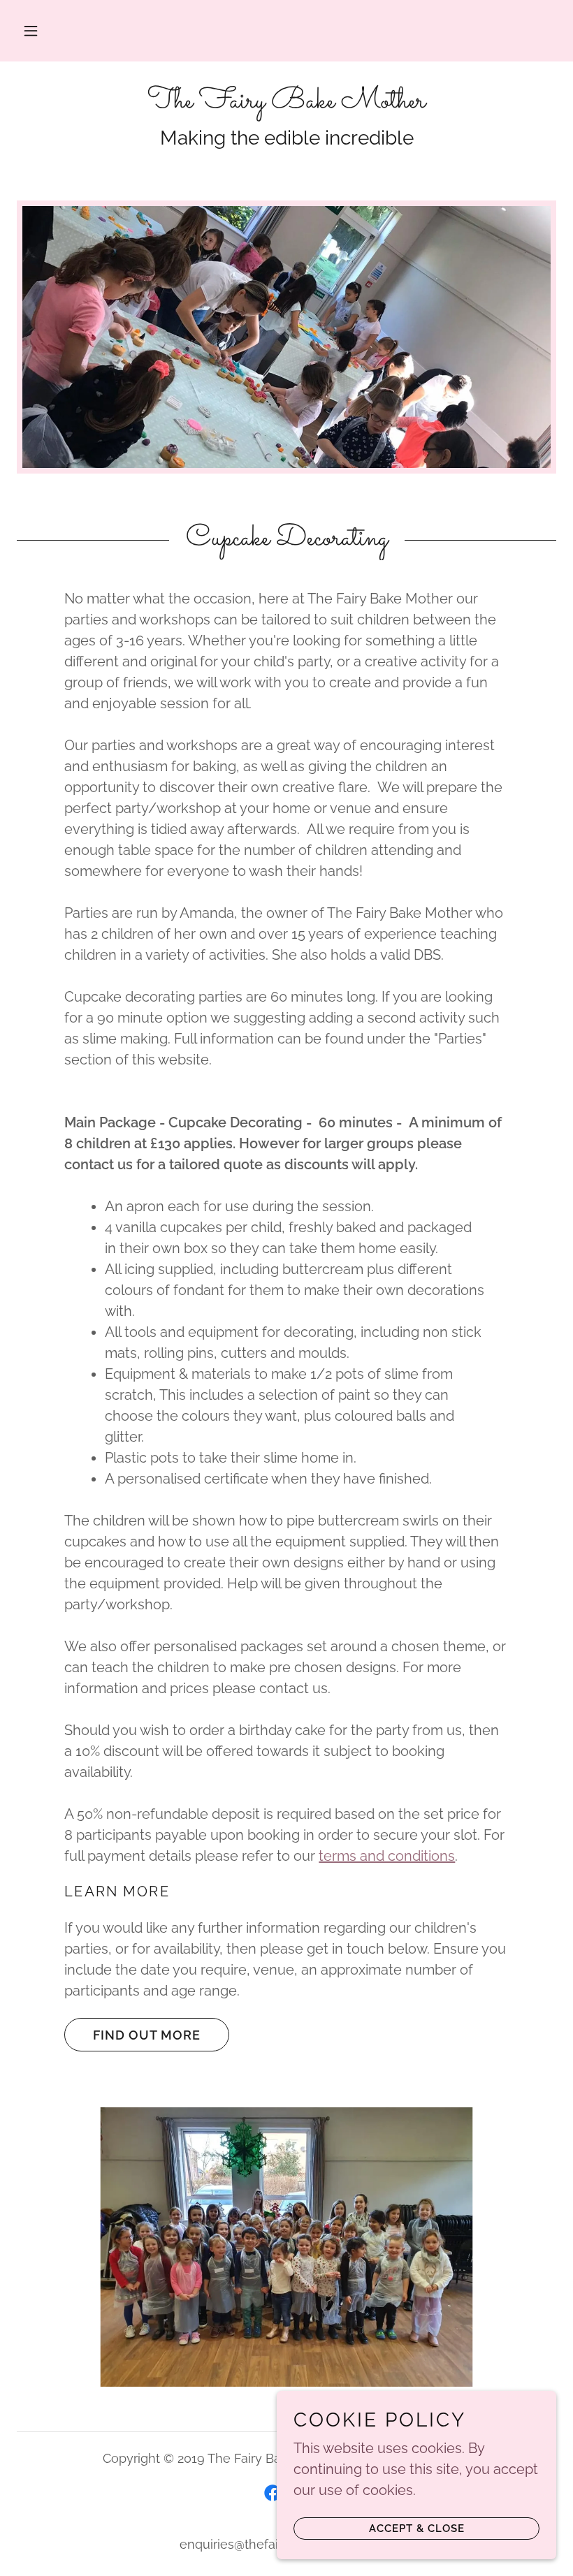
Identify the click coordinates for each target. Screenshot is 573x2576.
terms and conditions (387, 1856)
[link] (286, 103)
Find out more (147, 2035)
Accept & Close (417, 2529)
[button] (31, 31)
